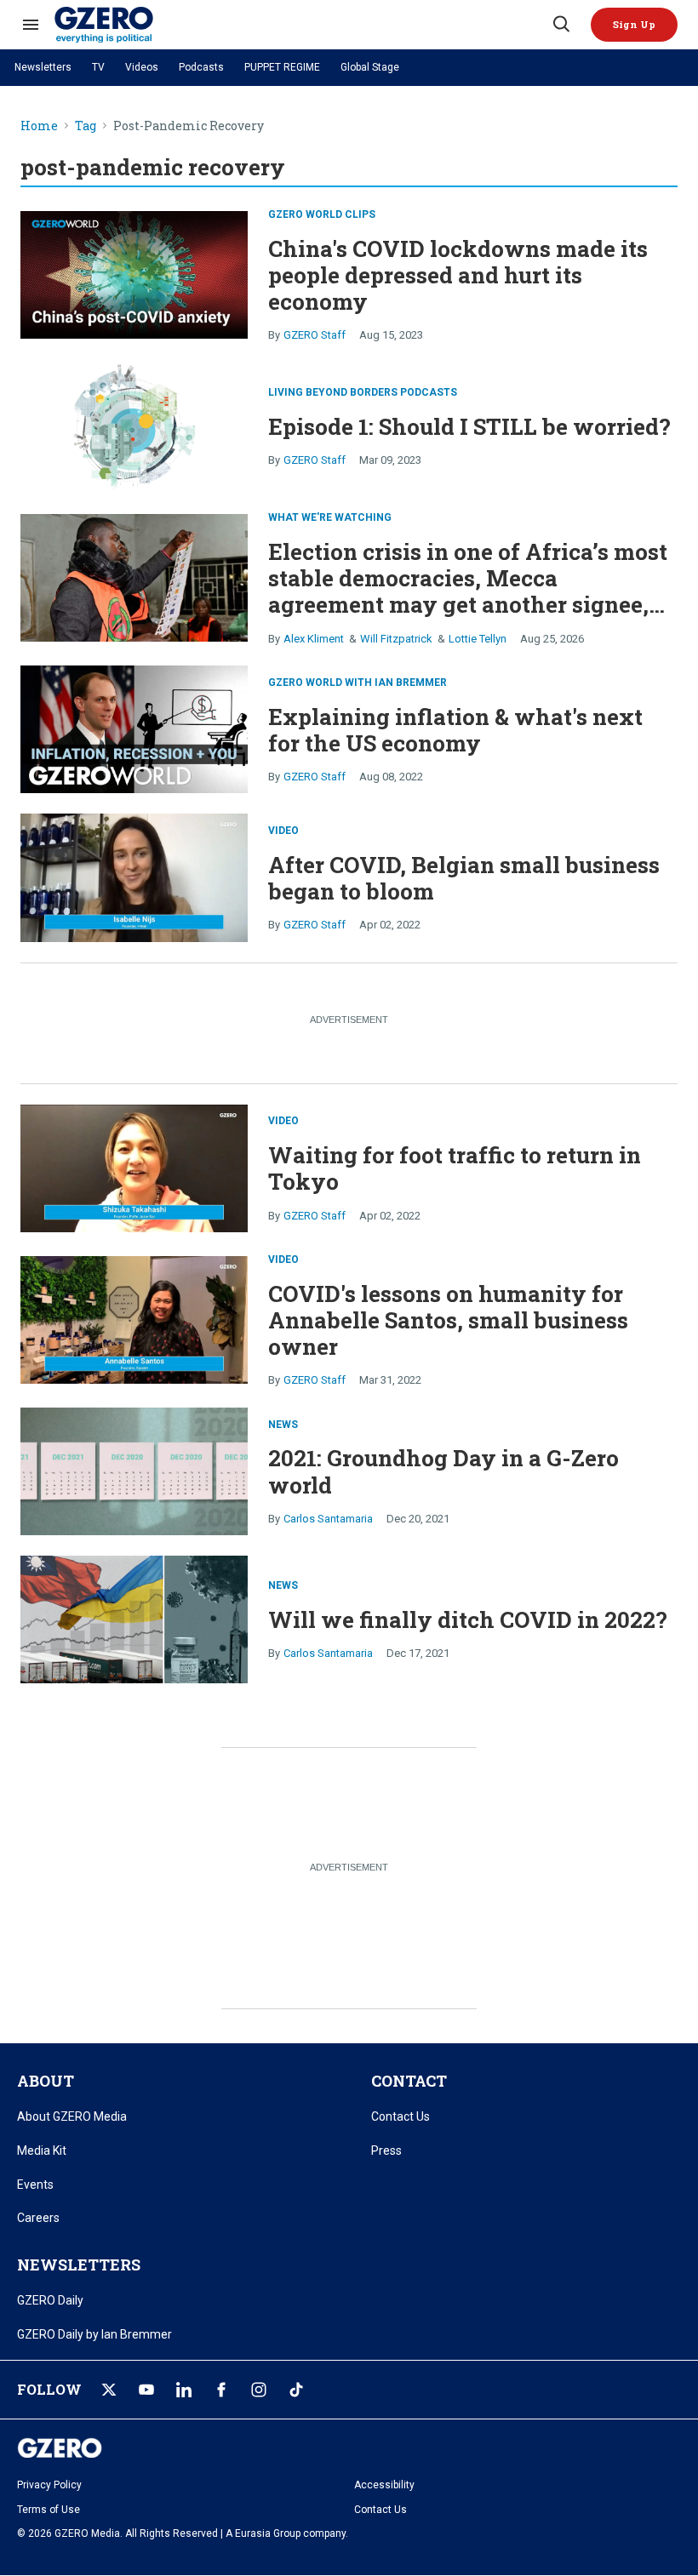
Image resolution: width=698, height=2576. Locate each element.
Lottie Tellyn (478, 639)
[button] (634, 25)
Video (283, 831)
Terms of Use (49, 2510)
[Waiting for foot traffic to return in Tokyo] (134, 1166)
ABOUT (46, 2081)
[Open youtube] (146, 2390)
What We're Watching (330, 517)
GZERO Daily (50, 2300)
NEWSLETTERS (79, 2265)
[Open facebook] (221, 2390)
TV (98, 67)
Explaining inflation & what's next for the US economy (455, 730)
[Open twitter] (109, 2390)
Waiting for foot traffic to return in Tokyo (455, 1168)
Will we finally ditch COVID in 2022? (468, 1619)
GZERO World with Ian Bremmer (358, 683)
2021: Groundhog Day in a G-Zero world (443, 1471)
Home (39, 126)
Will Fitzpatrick (396, 639)
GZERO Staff (315, 335)
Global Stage (370, 67)
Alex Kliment (314, 639)
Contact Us (400, 2116)
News (283, 1425)
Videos (142, 67)
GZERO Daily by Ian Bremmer (94, 2334)
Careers (38, 2218)
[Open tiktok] (296, 2390)
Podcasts (201, 67)
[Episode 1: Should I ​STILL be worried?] (134, 424)
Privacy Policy (49, 2485)
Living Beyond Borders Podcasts (363, 392)
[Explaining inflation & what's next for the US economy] (134, 727)
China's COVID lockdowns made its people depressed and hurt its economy (458, 275)
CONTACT (409, 2081)
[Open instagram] (259, 2390)
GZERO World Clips (322, 214)
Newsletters (43, 67)
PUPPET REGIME (282, 67)
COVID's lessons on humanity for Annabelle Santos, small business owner (448, 1320)
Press (386, 2150)
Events (35, 2185)
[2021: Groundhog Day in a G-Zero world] (134, 1469)
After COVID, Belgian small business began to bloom (464, 878)
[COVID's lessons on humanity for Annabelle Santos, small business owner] (134, 1318)
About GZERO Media (72, 2116)
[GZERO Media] (302, 25)
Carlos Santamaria (328, 1519)
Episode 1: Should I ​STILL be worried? (469, 426)
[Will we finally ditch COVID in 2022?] (134, 1617)
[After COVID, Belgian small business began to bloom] (134, 876)
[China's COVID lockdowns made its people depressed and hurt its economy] (134, 273)
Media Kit (42, 2150)
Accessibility (384, 2485)
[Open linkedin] (184, 2390)
